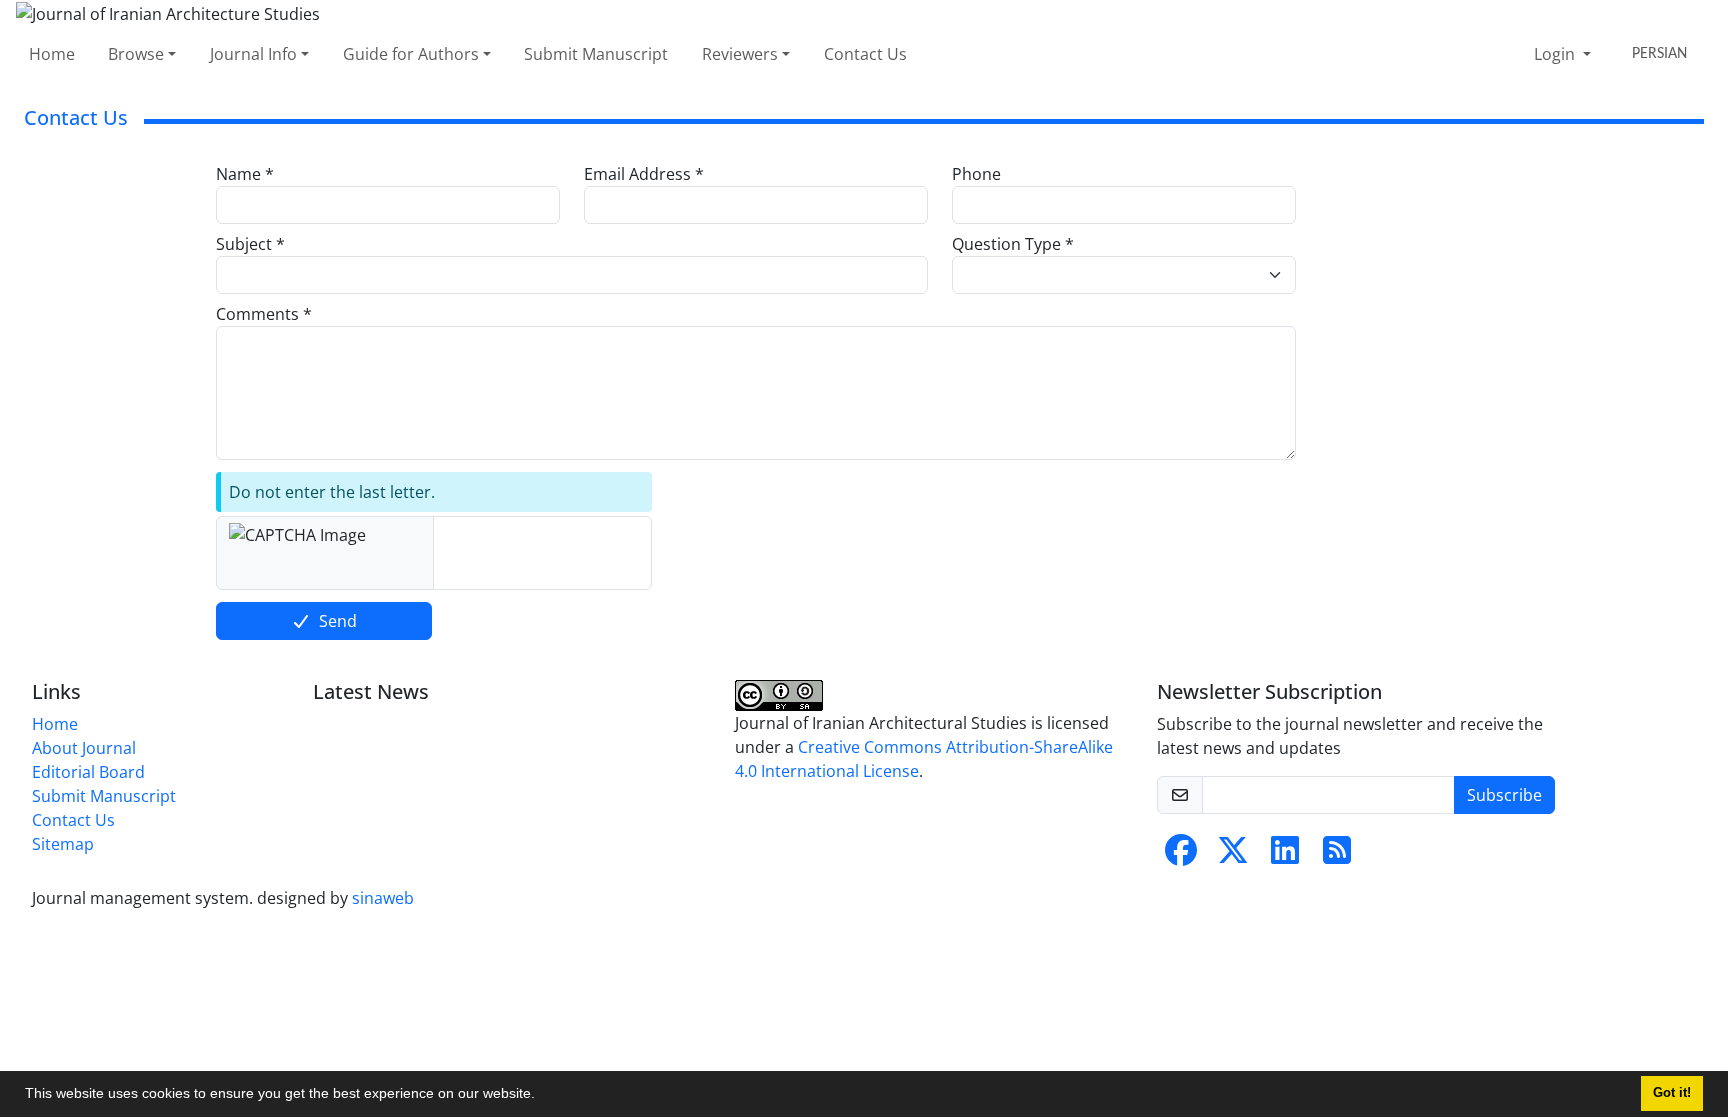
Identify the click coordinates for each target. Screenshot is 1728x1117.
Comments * (264, 314)
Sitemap (63, 844)
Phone (976, 174)
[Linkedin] (1285, 856)
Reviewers (740, 54)
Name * (245, 174)
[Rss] (1337, 856)
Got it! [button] (1672, 1093)
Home (52, 54)
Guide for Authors (411, 54)
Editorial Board (88, 772)
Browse (136, 54)
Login (1556, 54)
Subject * (250, 244)
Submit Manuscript (596, 54)
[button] (542, 1096)
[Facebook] (1181, 856)
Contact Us (865, 54)
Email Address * (644, 174)
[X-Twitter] (1233, 856)
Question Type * (1013, 244)
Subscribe (1504, 795)
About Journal (84, 748)
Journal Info (253, 54)
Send (338, 621)
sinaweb (383, 898)
